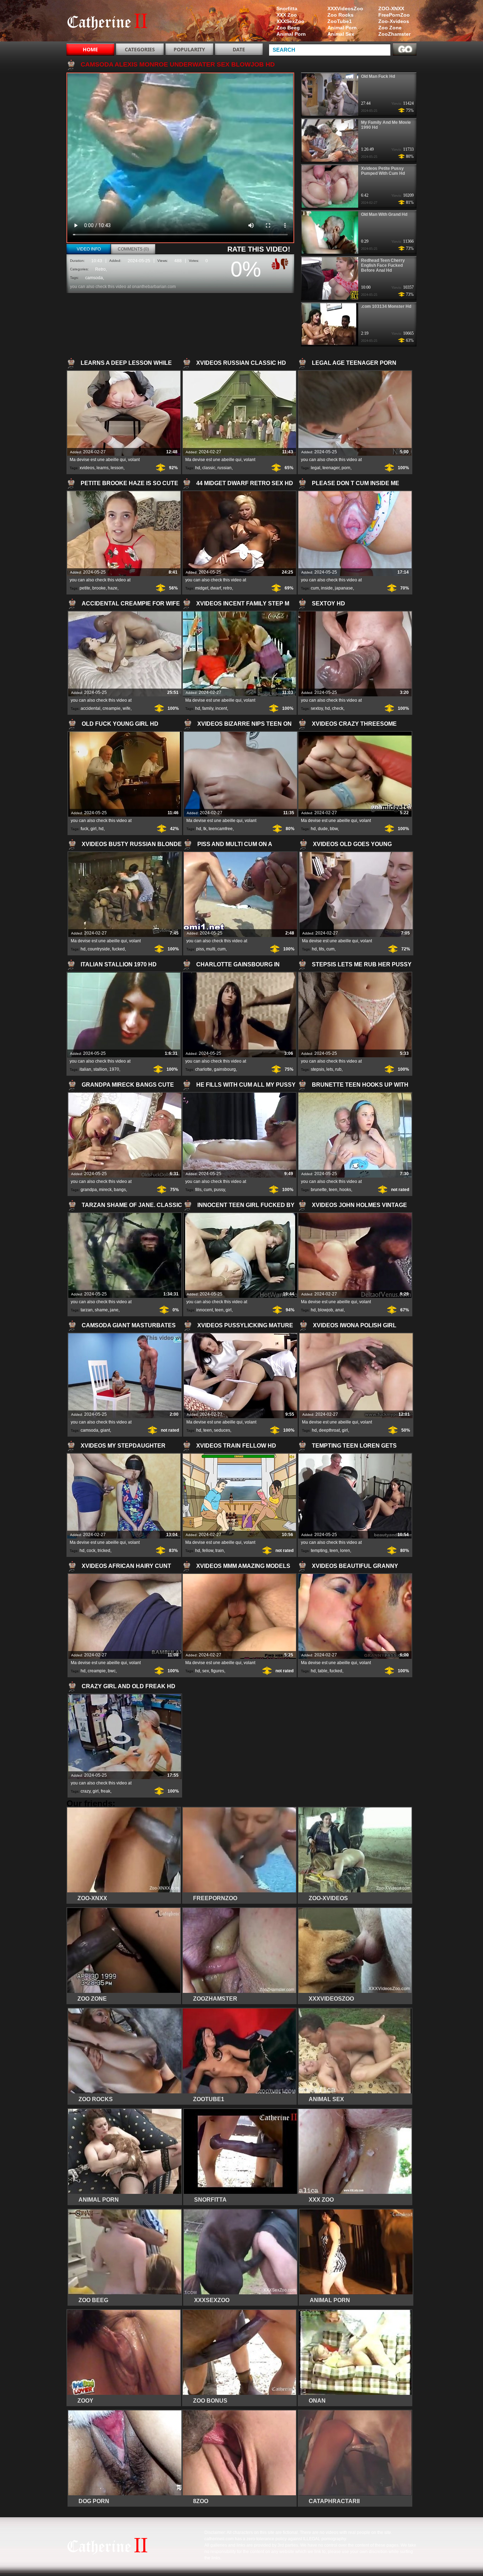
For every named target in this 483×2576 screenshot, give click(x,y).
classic (209, 468)
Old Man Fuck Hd (378, 76)
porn (346, 468)
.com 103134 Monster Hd (386, 306)
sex (206, 1671)
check (338, 708)
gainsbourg (225, 1069)
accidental (91, 708)
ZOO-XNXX (391, 8)
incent (221, 708)
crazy (86, 1791)
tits (322, 949)
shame (101, 1310)
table (323, 1671)
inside (327, 588)
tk (205, 829)
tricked (104, 1551)
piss (200, 949)
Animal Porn (342, 28)
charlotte (203, 1069)
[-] (285, 263)
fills (198, 1190)
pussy (219, 1190)
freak (106, 1791)
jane (114, 1310)
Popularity (189, 49)
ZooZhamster (394, 34)
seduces (222, 1430)
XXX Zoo (287, 15)
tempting (319, 1551)
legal (316, 468)
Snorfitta (287, 8)
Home (90, 49)
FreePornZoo (394, 15)
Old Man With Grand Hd (384, 214)
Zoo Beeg (288, 28)
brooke (99, 588)
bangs (120, 1190)
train (220, 1551)
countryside (99, 949)
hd (198, 468)
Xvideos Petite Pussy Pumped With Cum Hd (383, 171)
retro (228, 588)
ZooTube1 (340, 21)
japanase (344, 588)
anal (339, 1310)
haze (113, 588)
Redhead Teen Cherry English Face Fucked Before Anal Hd (383, 265)
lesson (117, 468)
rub (338, 1069)
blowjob (325, 1310)
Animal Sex (341, 34)
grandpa (89, 1190)
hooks (345, 1190)
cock (91, 1551)
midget (202, 588)
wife (127, 708)
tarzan (87, 1310)
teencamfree (221, 829)
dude (323, 829)
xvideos (87, 468)
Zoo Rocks (341, 15)
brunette (319, 1190)
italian (85, 1069)
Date (239, 49)
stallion (100, 1069)
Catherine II (111, 22)
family (208, 708)
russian (225, 468)
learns (103, 468)
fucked (118, 949)
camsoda (94, 278)
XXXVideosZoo (345, 8)
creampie (112, 708)
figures (218, 1671)
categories (140, 49)
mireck (105, 1190)
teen (333, 1190)
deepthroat (329, 1430)
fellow (208, 1551)
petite (85, 588)
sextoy (317, 708)
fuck (85, 829)
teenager (331, 468)
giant (105, 1430)
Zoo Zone (390, 28)
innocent (205, 1310)
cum (315, 588)
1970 (114, 1069)
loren (345, 1551)
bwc (112, 1671)
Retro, (101, 269)
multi (211, 949)
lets (330, 1069)
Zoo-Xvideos (394, 21)
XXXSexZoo (290, 21)
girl (94, 829)
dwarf (216, 588)
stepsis (318, 1069)
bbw (334, 829)
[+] (275, 264)
